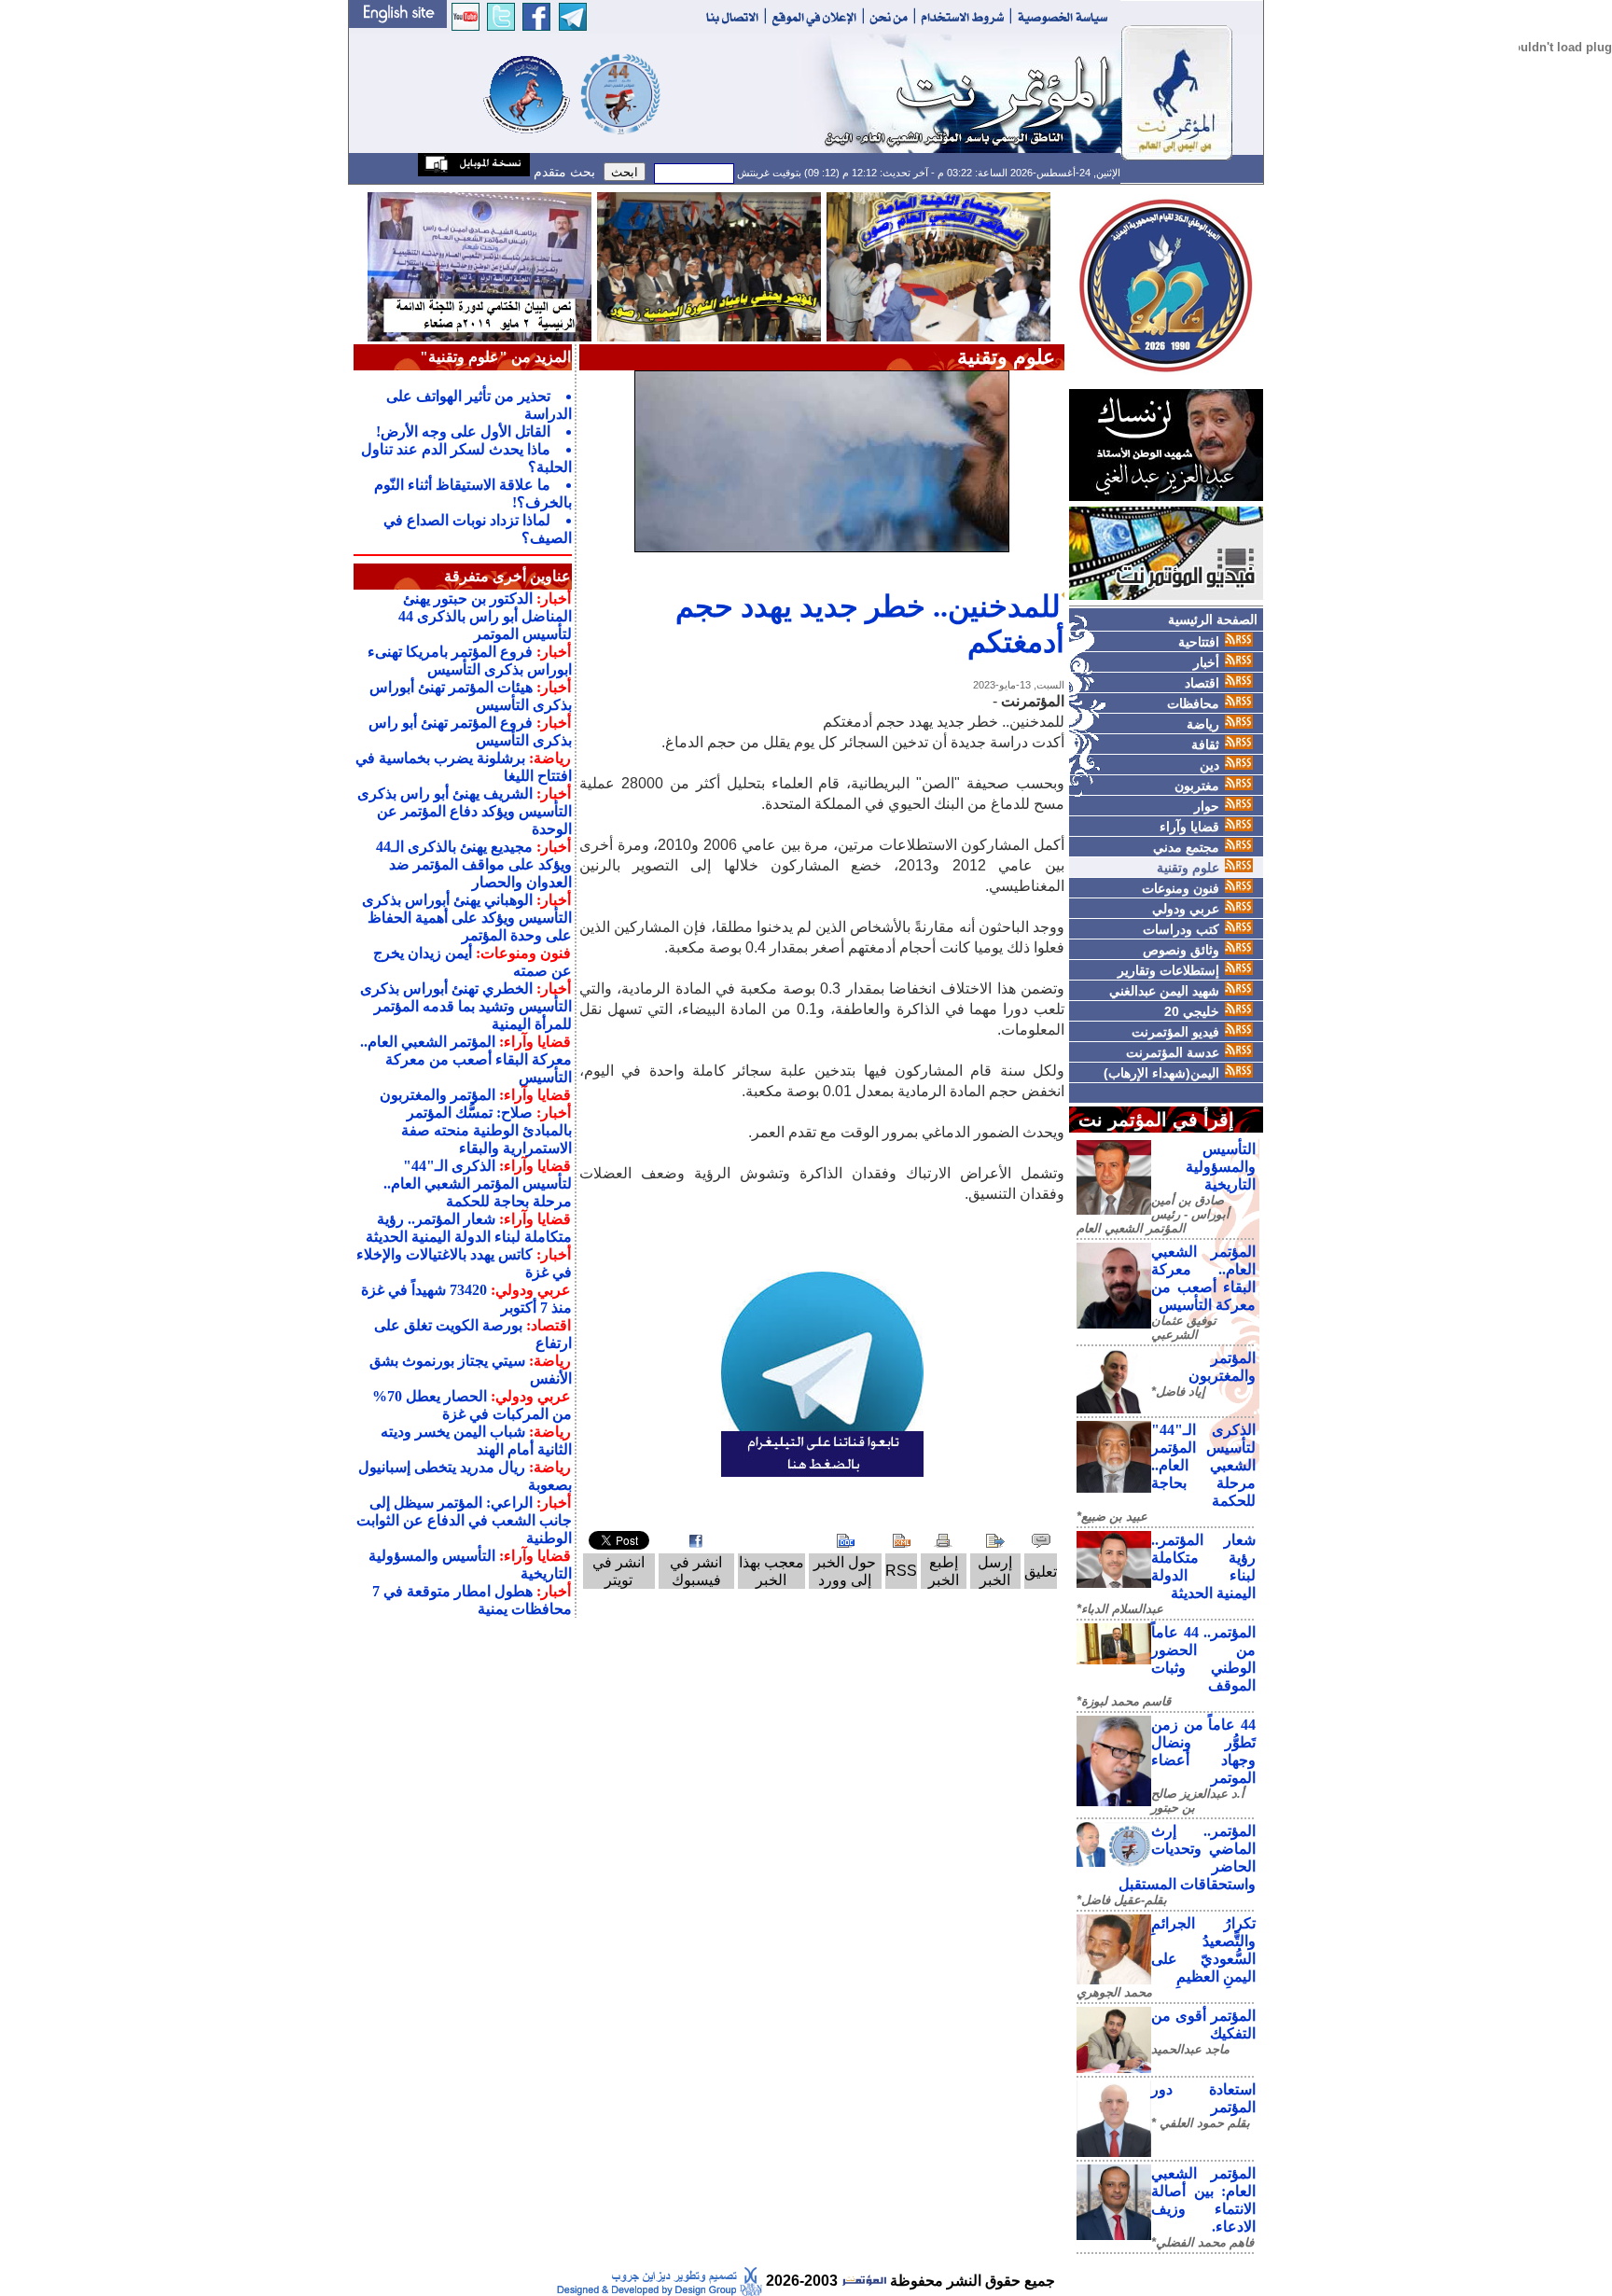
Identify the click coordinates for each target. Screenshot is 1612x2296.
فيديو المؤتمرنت (1175, 1032)
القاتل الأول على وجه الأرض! (463, 431)
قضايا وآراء (1189, 827)
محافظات (1193, 703)
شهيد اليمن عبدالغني (1164, 991)
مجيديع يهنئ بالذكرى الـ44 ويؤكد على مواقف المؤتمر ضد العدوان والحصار (474, 864)
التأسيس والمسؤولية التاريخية (1221, 1167)
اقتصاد (1202, 683)
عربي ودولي (1186, 909)
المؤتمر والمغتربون (438, 1095)
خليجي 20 (1192, 1011)
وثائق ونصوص (1181, 950)
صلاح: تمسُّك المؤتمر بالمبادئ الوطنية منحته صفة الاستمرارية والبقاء (486, 1130)
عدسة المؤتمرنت (1173, 1052)
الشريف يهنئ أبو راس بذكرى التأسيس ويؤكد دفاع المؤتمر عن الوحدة (465, 811)
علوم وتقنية (1188, 868)
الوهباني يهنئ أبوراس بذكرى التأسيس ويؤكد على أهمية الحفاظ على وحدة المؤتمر (467, 918)
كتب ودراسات (1181, 929)
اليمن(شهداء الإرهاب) (1161, 1073)
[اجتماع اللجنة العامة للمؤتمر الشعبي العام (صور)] (938, 265)
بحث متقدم (563, 172)
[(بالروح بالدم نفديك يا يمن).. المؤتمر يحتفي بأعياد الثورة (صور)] (709, 265)
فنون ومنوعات (1181, 888)
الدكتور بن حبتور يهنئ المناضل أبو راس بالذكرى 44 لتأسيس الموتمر (485, 616)
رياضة (1203, 724)
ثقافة (1205, 744)
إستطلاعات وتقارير (1168, 970)
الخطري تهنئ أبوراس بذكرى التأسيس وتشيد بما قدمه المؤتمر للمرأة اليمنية (466, 1006)
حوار (1207, 806)
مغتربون (1197, 786)
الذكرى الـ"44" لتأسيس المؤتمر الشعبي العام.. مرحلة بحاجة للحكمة (1203, 1465)
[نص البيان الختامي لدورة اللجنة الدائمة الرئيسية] (479, 265)
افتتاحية (1199, 642)
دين (1209, 765)
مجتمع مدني (1186, 847)
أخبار (1206, 662)
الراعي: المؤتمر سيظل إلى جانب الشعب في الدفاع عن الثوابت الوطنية (464, 1520)
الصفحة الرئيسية (1213, 619)
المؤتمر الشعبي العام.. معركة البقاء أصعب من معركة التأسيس (466, 1059)
